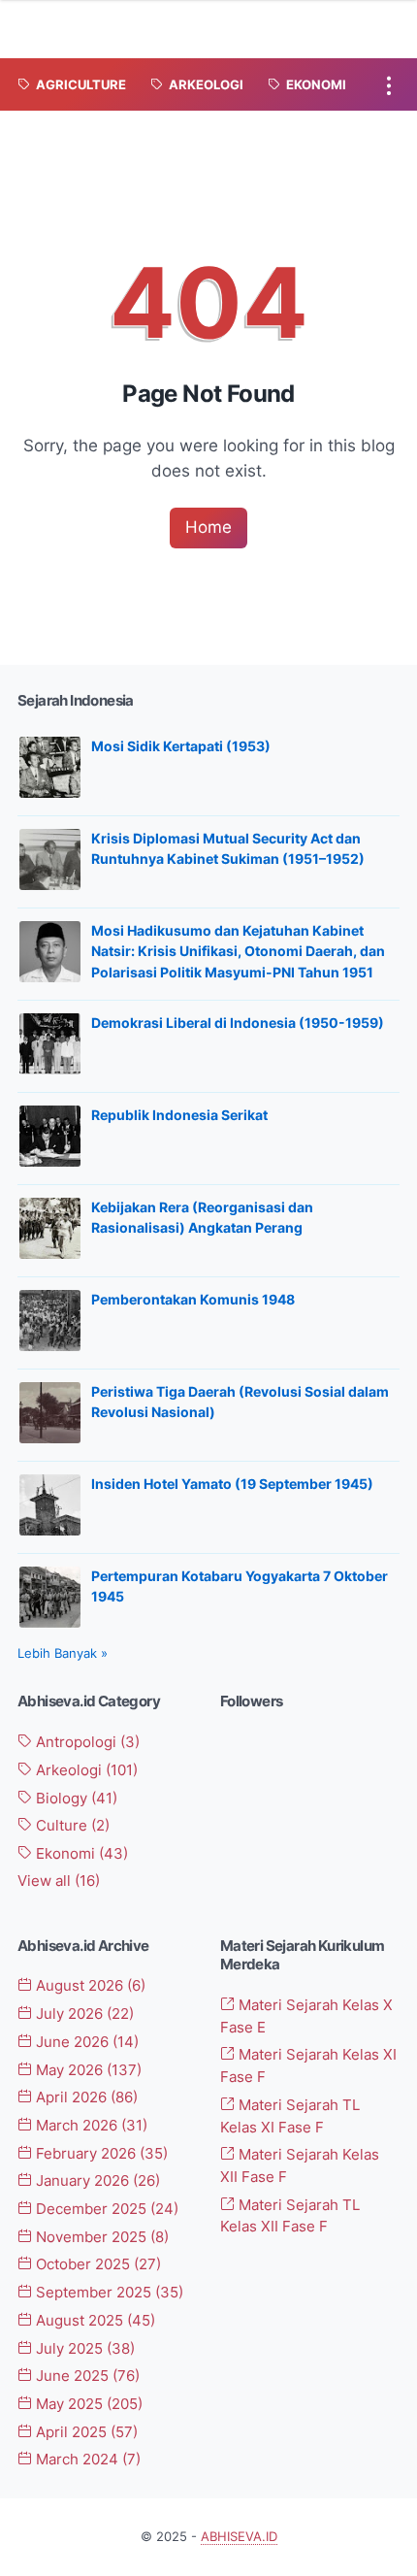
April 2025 (85, 2432)
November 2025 (100, 2237)
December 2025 (105, 2209)
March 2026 (90, 2126)
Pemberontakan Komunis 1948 (193, 1299)
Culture (71, 1826)
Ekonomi (80, 1854)
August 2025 (94, 2321)
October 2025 (96, 2264)
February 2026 (100, 2154)
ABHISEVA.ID (239, 2537)
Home (208, 527)
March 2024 (86, 2460)
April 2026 (85, 2097)
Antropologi (86, 1742)
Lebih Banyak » (63, 1653)
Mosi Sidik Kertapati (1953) (181, 746)
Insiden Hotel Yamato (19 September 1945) (232, 1484)
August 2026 (89, 1986)
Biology (75, 1799)
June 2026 (85, 2042)
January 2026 (96, 2181)
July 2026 (83, 2014)
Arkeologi (85, 1770)
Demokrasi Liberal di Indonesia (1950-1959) (238, 1023)
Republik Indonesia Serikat (179, 1115)
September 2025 (108, 2293)
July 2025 (83, 2349)
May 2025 (87, 2404)
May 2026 (87, 2070)
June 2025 (86, 2376)
